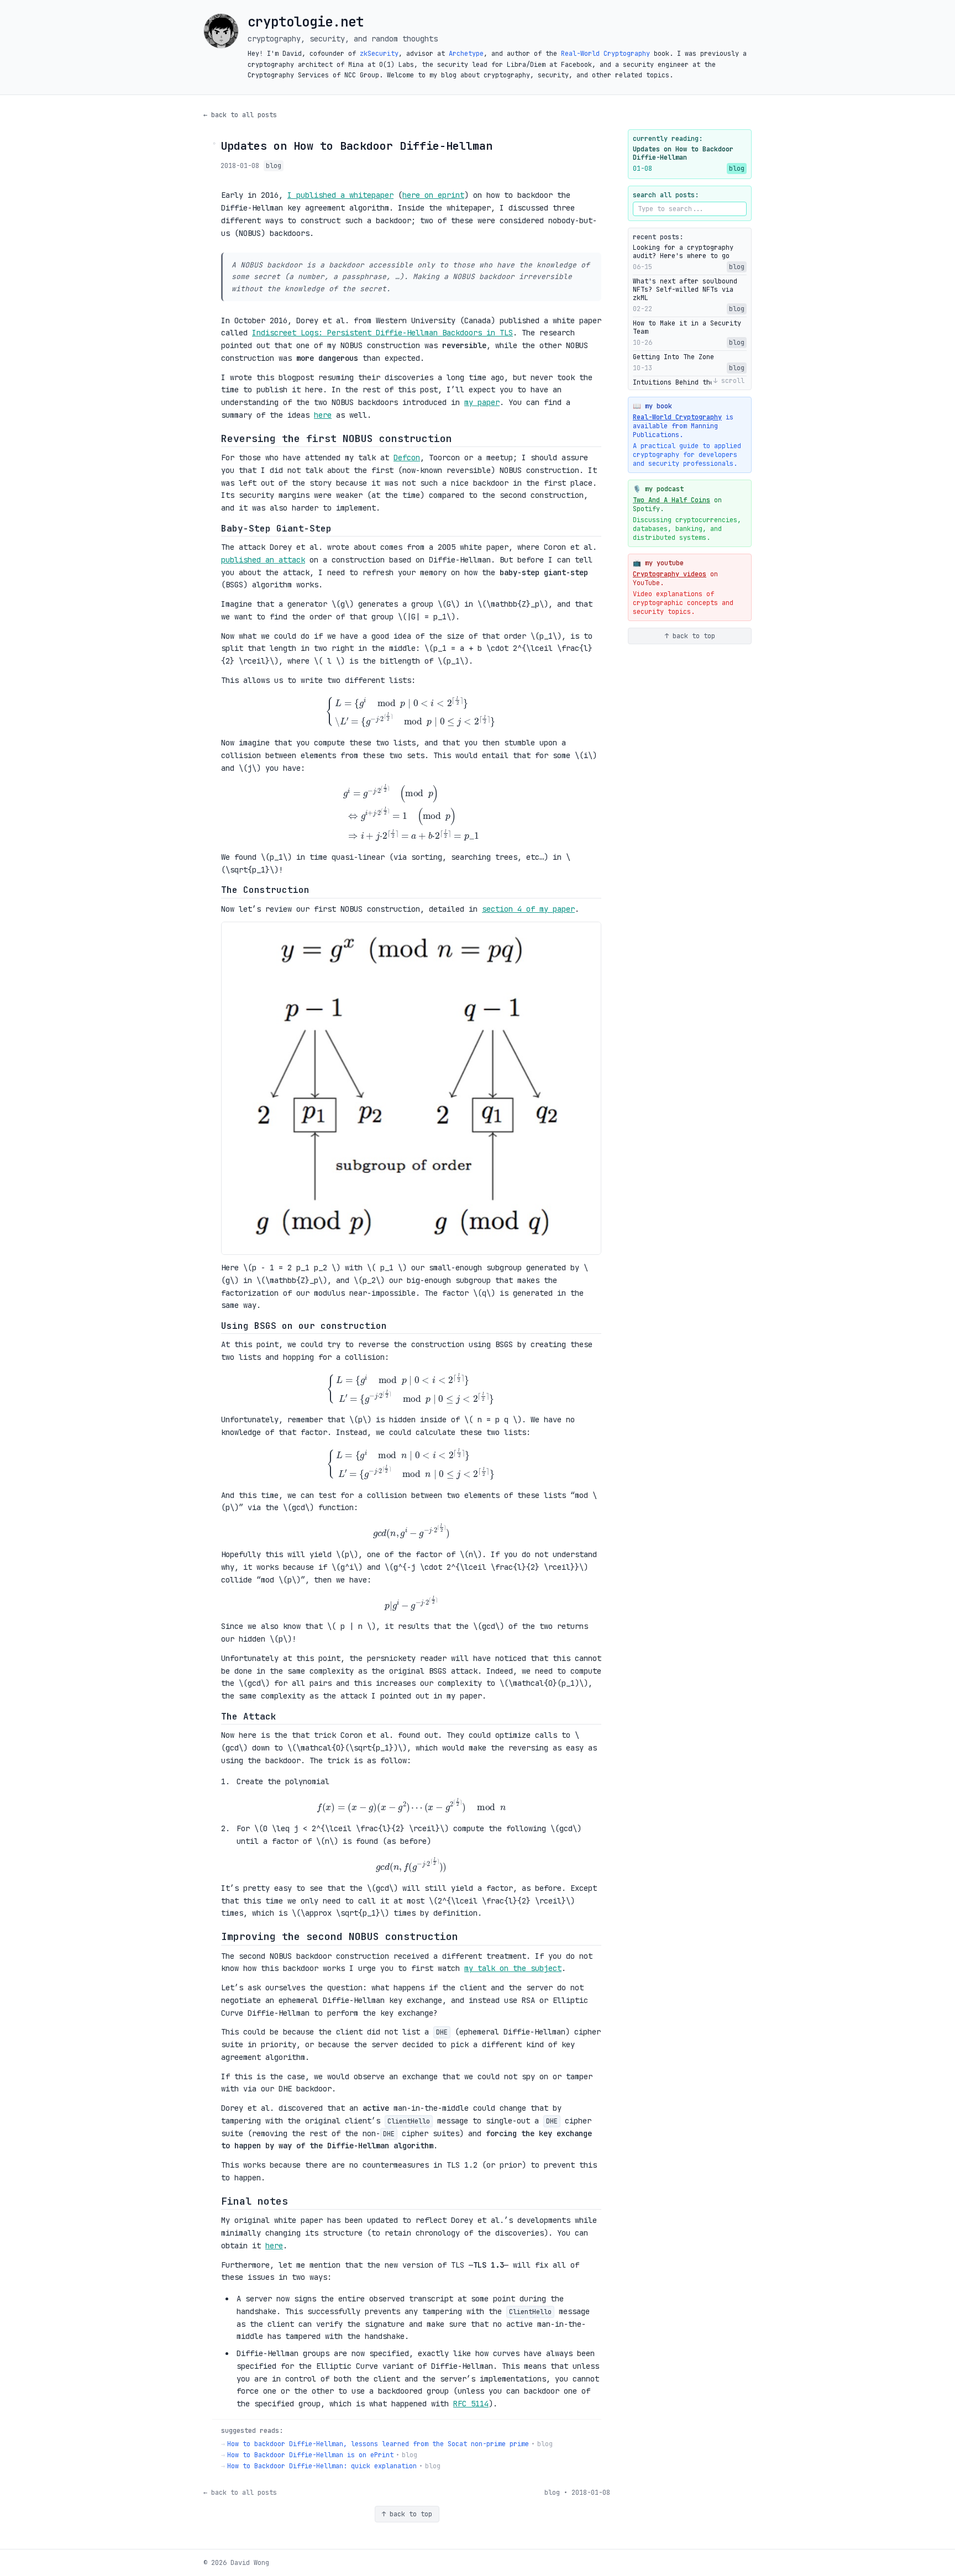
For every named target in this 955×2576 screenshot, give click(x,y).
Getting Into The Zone (673, 357)
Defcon (407, 458)
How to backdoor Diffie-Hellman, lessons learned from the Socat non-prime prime (378, 2444)
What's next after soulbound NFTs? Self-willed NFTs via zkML (685, 290)
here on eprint (433, 195)
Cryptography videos (670, 574)
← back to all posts (240, 115)
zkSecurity (379, 54)
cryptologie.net (306, 22)
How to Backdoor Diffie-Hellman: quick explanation (322, 2466)
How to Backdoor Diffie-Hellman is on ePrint (310, 2455)
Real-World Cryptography (605, 54)
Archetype (466, 54)
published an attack (263, 560)
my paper (482, 402)
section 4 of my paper (528, 909)
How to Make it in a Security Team (687, 328)
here (323, 415)
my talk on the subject (513, 1968)
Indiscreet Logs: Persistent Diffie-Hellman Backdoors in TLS (382, 333)
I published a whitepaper (340, 195)
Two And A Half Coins (671, 500)
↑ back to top (407, 2514)
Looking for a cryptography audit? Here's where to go (683, 252)
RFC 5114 (471, 2404)
